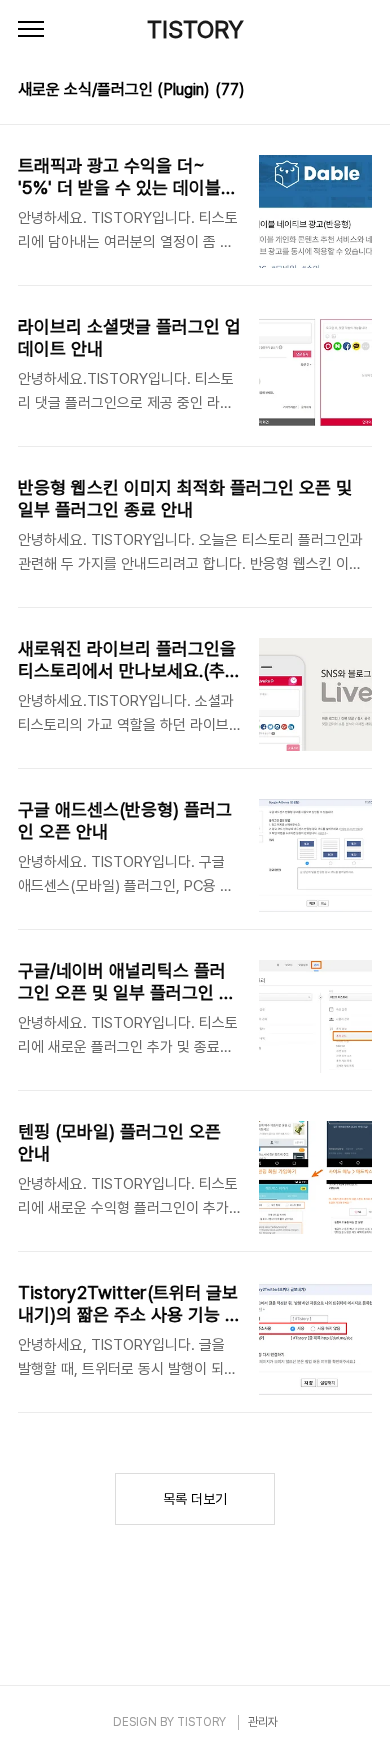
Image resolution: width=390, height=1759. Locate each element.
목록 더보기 (195, 1499)
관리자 (263, 1722)
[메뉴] (31, 30)
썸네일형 (332, 92)
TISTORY (195, 29)
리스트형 (360, 92)
